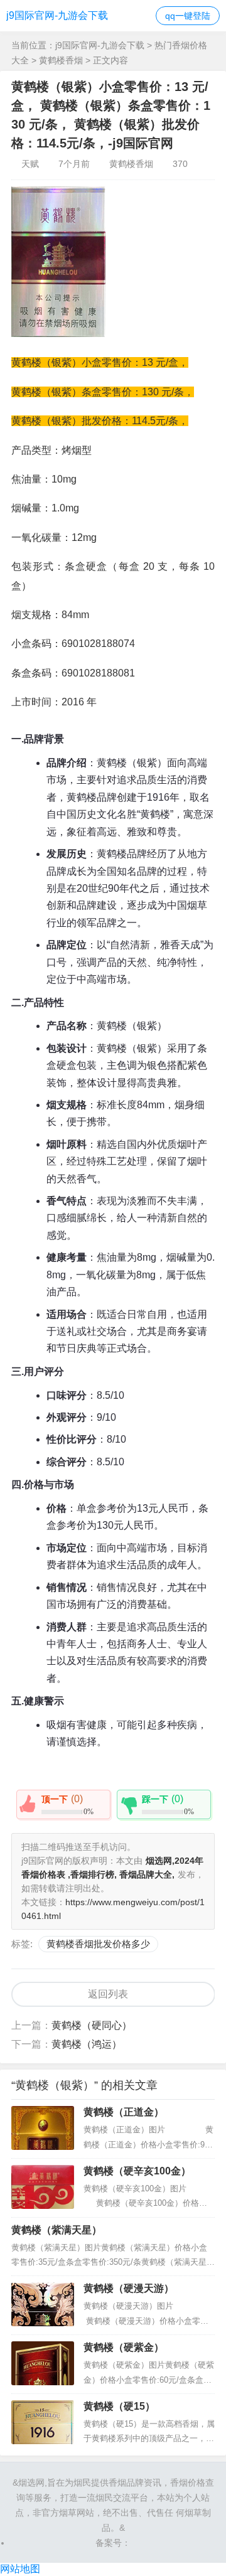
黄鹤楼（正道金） (124, 2112)
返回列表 (108, 1994)
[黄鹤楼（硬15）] (43, 2422)
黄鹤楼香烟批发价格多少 (98, 1944)
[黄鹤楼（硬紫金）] (43, 2363)
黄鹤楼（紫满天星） (56, 2230)
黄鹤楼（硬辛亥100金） (137, 2171)
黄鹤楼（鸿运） (87, 2044)
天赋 (30, 164)
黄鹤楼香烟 (61, 60)
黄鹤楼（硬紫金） (124, 2347)
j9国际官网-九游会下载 (57, 15)
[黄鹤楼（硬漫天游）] (43, 2304)
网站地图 (20, 2569)
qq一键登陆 (188, 16)
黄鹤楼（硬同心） (92, 2025)
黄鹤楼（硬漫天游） (129, 2288)
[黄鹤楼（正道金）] (43, 2128)
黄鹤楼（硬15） (119, 2406)
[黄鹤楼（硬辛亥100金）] (43, 2187)
